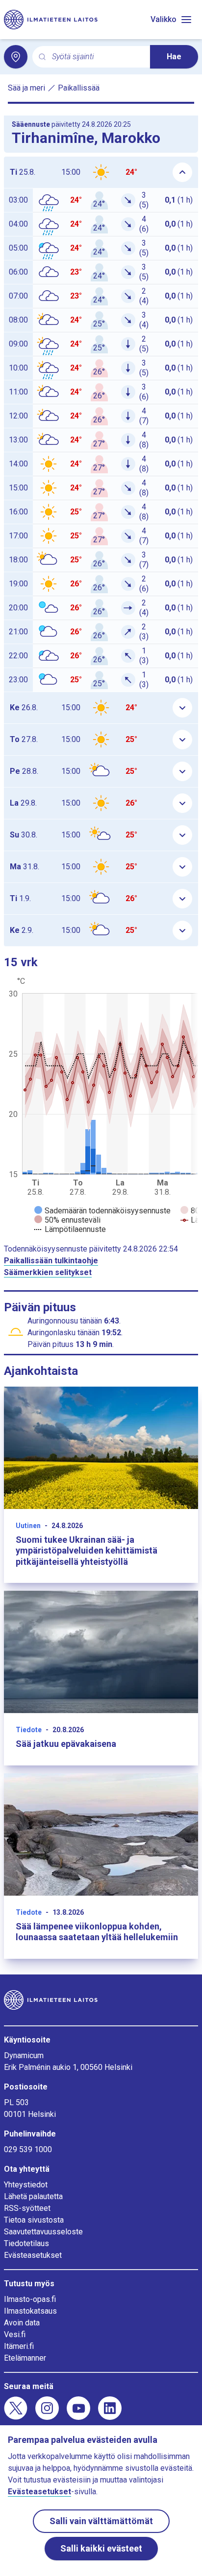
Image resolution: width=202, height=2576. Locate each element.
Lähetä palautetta (33, 2196)
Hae (174, 57)
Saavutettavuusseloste (43, 2232)
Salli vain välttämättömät (101, 2521)
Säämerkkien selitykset (48, 1272)
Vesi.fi (15, 2334)
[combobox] (97, 57)
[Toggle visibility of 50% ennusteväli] (67, 1220)
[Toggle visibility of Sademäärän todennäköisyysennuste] (102, 1211)
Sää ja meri (26, 88)
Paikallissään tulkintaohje (51, 1261)
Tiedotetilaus (26, 2243)
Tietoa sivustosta (34, 2220)
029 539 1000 (28, 2149)
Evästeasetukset (33, 2255)
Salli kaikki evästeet (101, 2548)
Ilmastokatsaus (30, 2311)
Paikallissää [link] (79, 88)
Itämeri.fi (19, 2346)
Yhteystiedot (26, 2185)
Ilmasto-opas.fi (30, 2299)
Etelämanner (25, 2358)
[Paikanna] (16, 57)
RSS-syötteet (27, 2208)
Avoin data (22, 2323)
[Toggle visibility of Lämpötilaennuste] (70, 1229)
